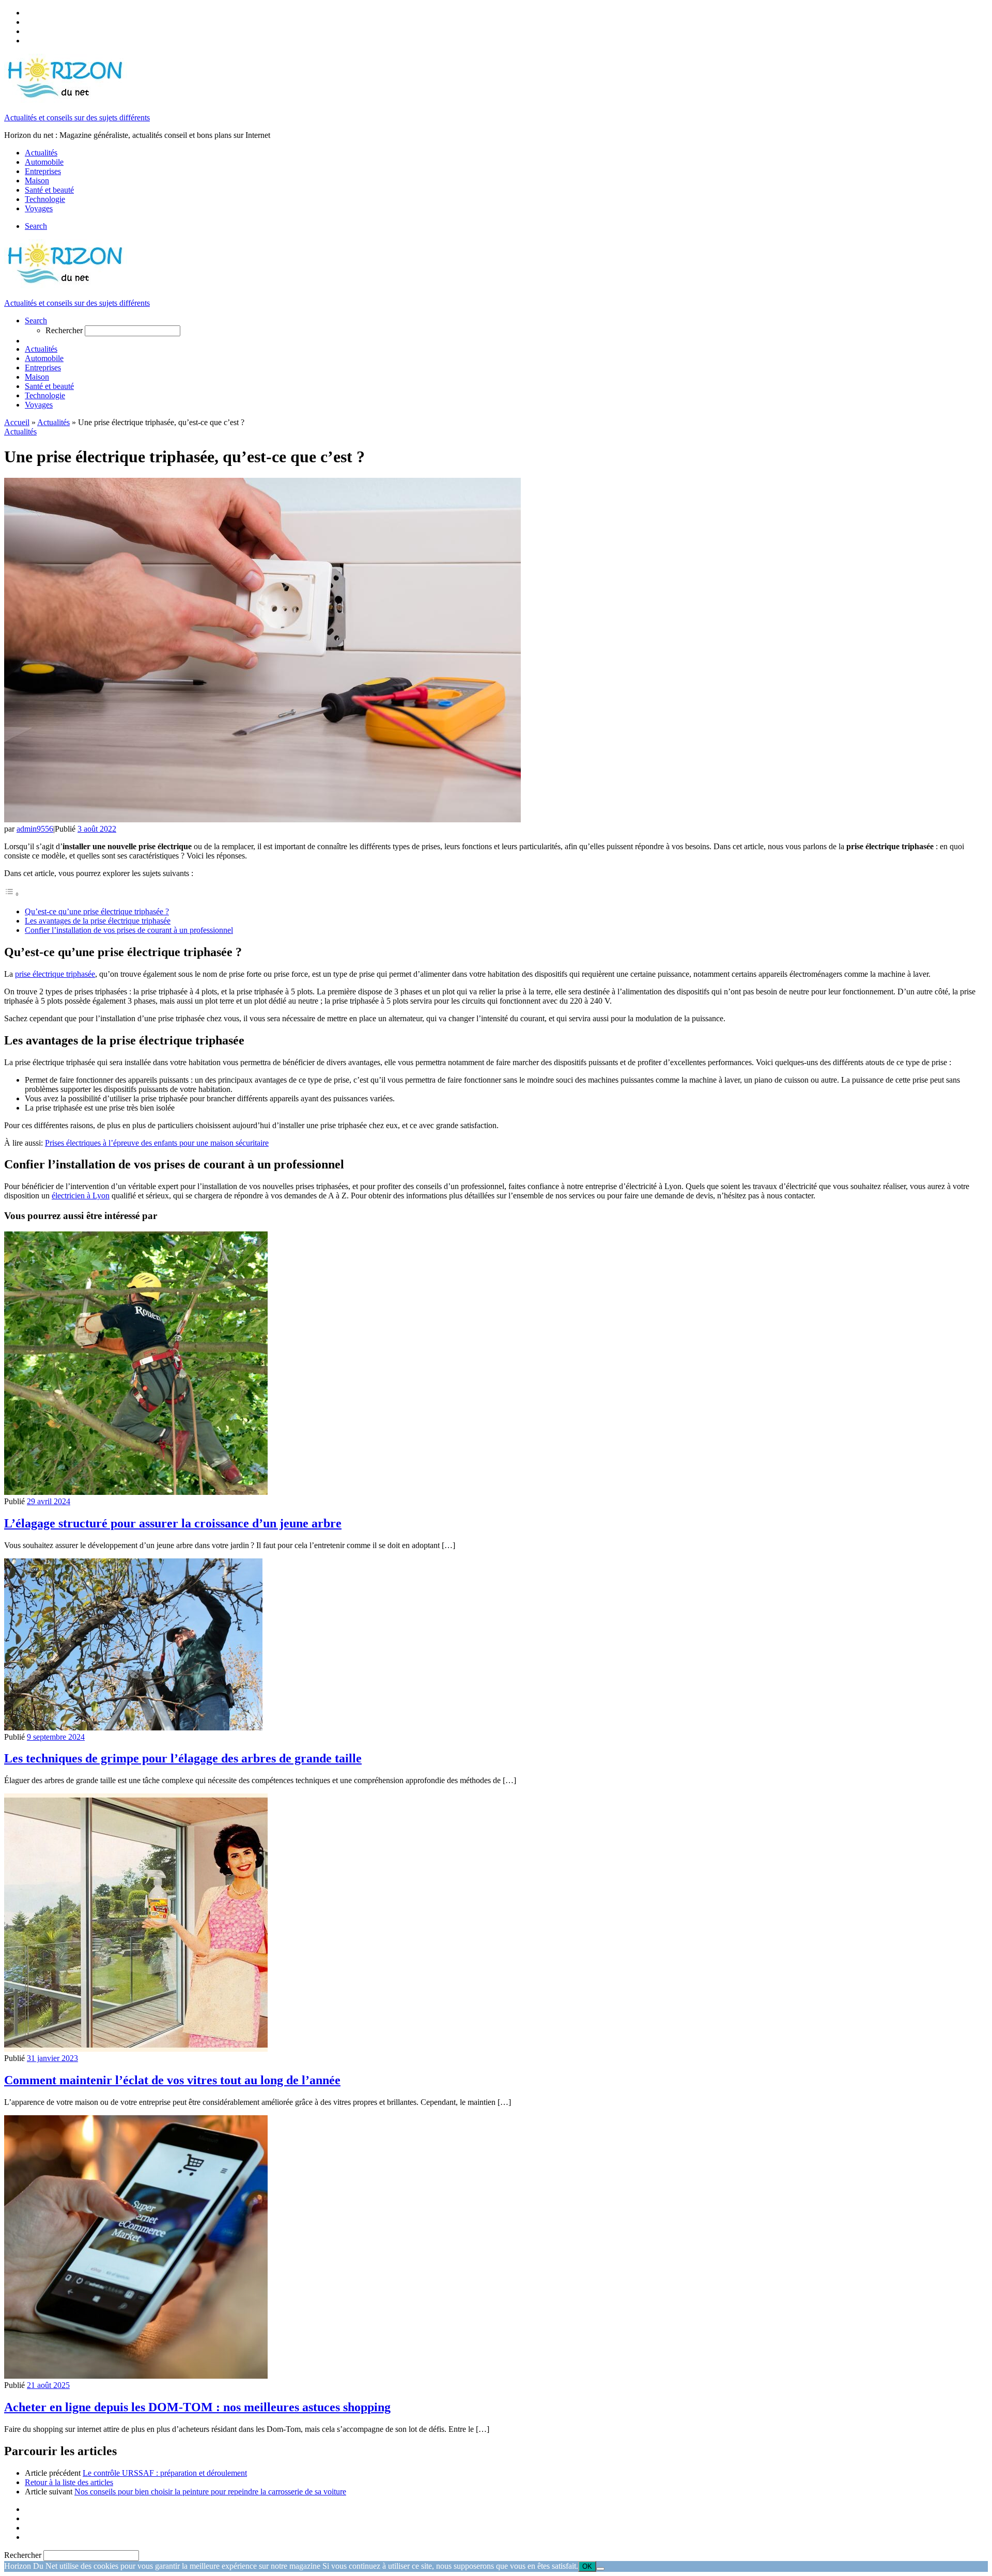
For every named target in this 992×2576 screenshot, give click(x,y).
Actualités (53, 422)
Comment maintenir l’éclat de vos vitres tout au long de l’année (172, 2080)
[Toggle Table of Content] (12, 894)
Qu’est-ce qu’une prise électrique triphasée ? (97, 911)
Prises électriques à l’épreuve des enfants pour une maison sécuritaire (157, 1143)
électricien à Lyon (81, 1196)
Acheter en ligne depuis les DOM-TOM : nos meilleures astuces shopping (197, 2407)
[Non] (600, 2569)
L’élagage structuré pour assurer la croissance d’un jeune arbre (173, 1523)
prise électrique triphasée (55, 974)
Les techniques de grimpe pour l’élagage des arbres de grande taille (183, 1758)
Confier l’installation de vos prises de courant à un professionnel (129, 930)
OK (587, 2566)
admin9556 (35, 829)
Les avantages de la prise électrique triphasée (98, 921)
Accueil (17, 422)
